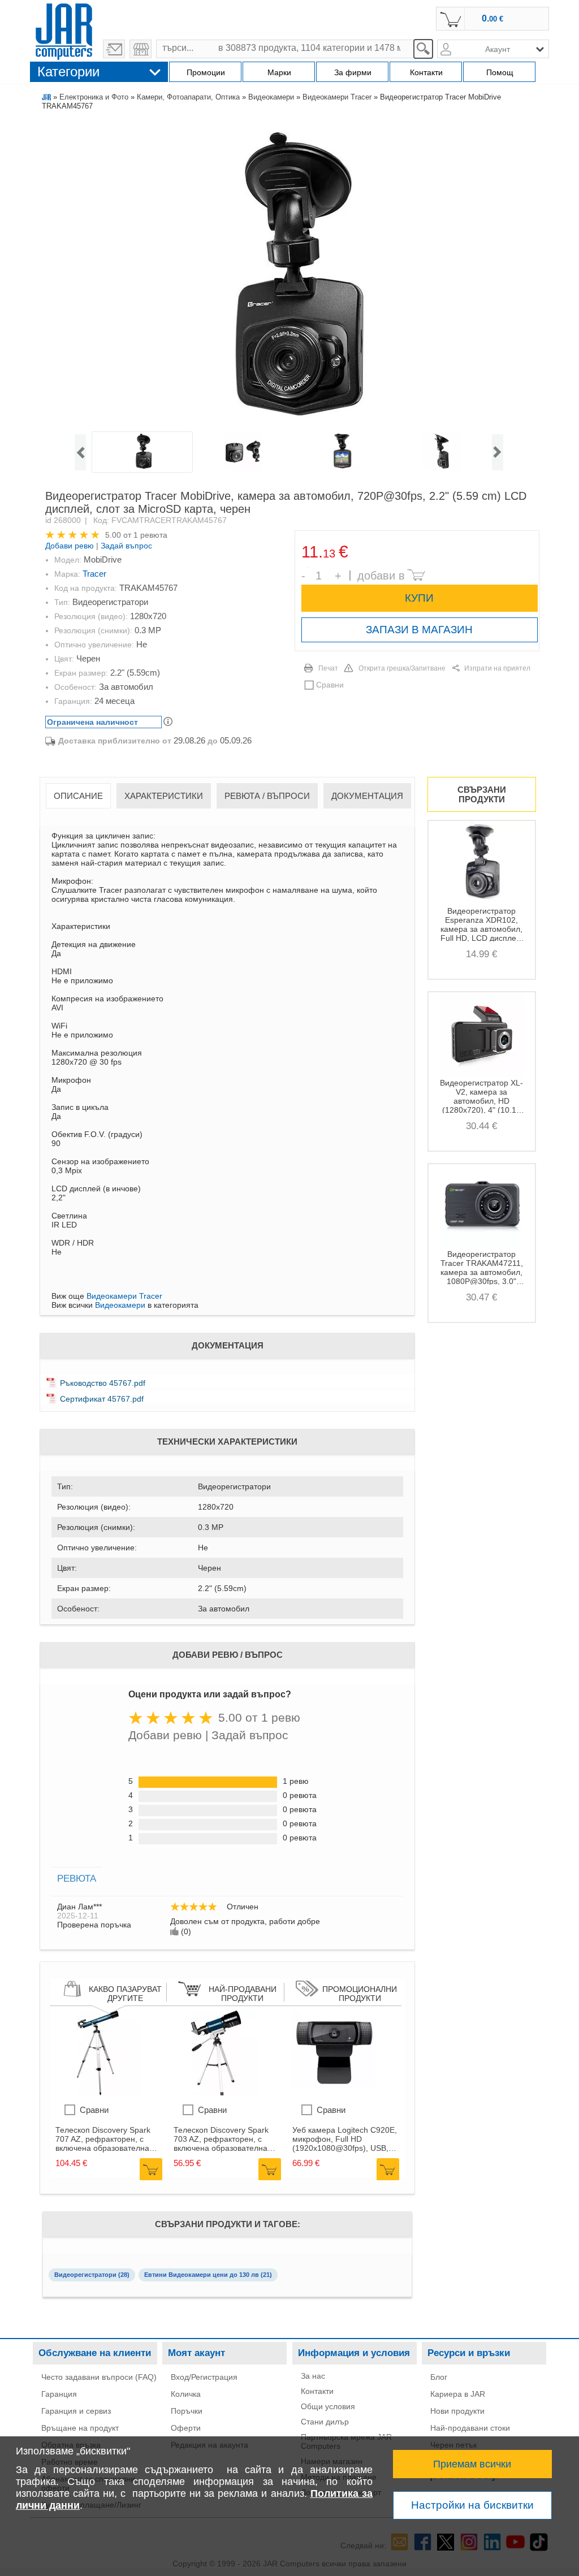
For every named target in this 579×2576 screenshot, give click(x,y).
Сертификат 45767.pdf (102, 1399)
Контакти (317, 2391)
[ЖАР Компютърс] (64, 30)
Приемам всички (472, 2464)
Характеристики (164, 796)
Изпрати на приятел (497, 668)
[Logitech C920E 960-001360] (335, 2093)
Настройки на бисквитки (472, 2505)
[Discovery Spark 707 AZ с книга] (98, 2093)
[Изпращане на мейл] (114, 49)
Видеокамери (271, 97)
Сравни (330, 685)
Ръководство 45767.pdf (103, 1383)
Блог (439, 2377)
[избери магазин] (141, 49)
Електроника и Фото (94, 97)
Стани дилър (325, 2422)
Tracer (94, 574)
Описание (78, 796)
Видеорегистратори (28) (92, 2275)
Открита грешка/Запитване (402, 668)
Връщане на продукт (80, 2428)
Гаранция (59, 2394)
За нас (313, 2376)
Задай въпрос (126, 546)
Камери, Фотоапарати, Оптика (188, 97)
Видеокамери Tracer (337, 97)
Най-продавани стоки (470, 2428)
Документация (367, 796)
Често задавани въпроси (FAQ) (99, 2377)
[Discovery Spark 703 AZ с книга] (216, 2093)
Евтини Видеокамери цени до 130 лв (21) (208, 2275)
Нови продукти (457, 2411)
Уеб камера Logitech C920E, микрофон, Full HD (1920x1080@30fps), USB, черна (345, 2139)
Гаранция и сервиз (76, 2411)
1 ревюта (150, 535)
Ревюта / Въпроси (267, 796)
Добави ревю (70, 546)
